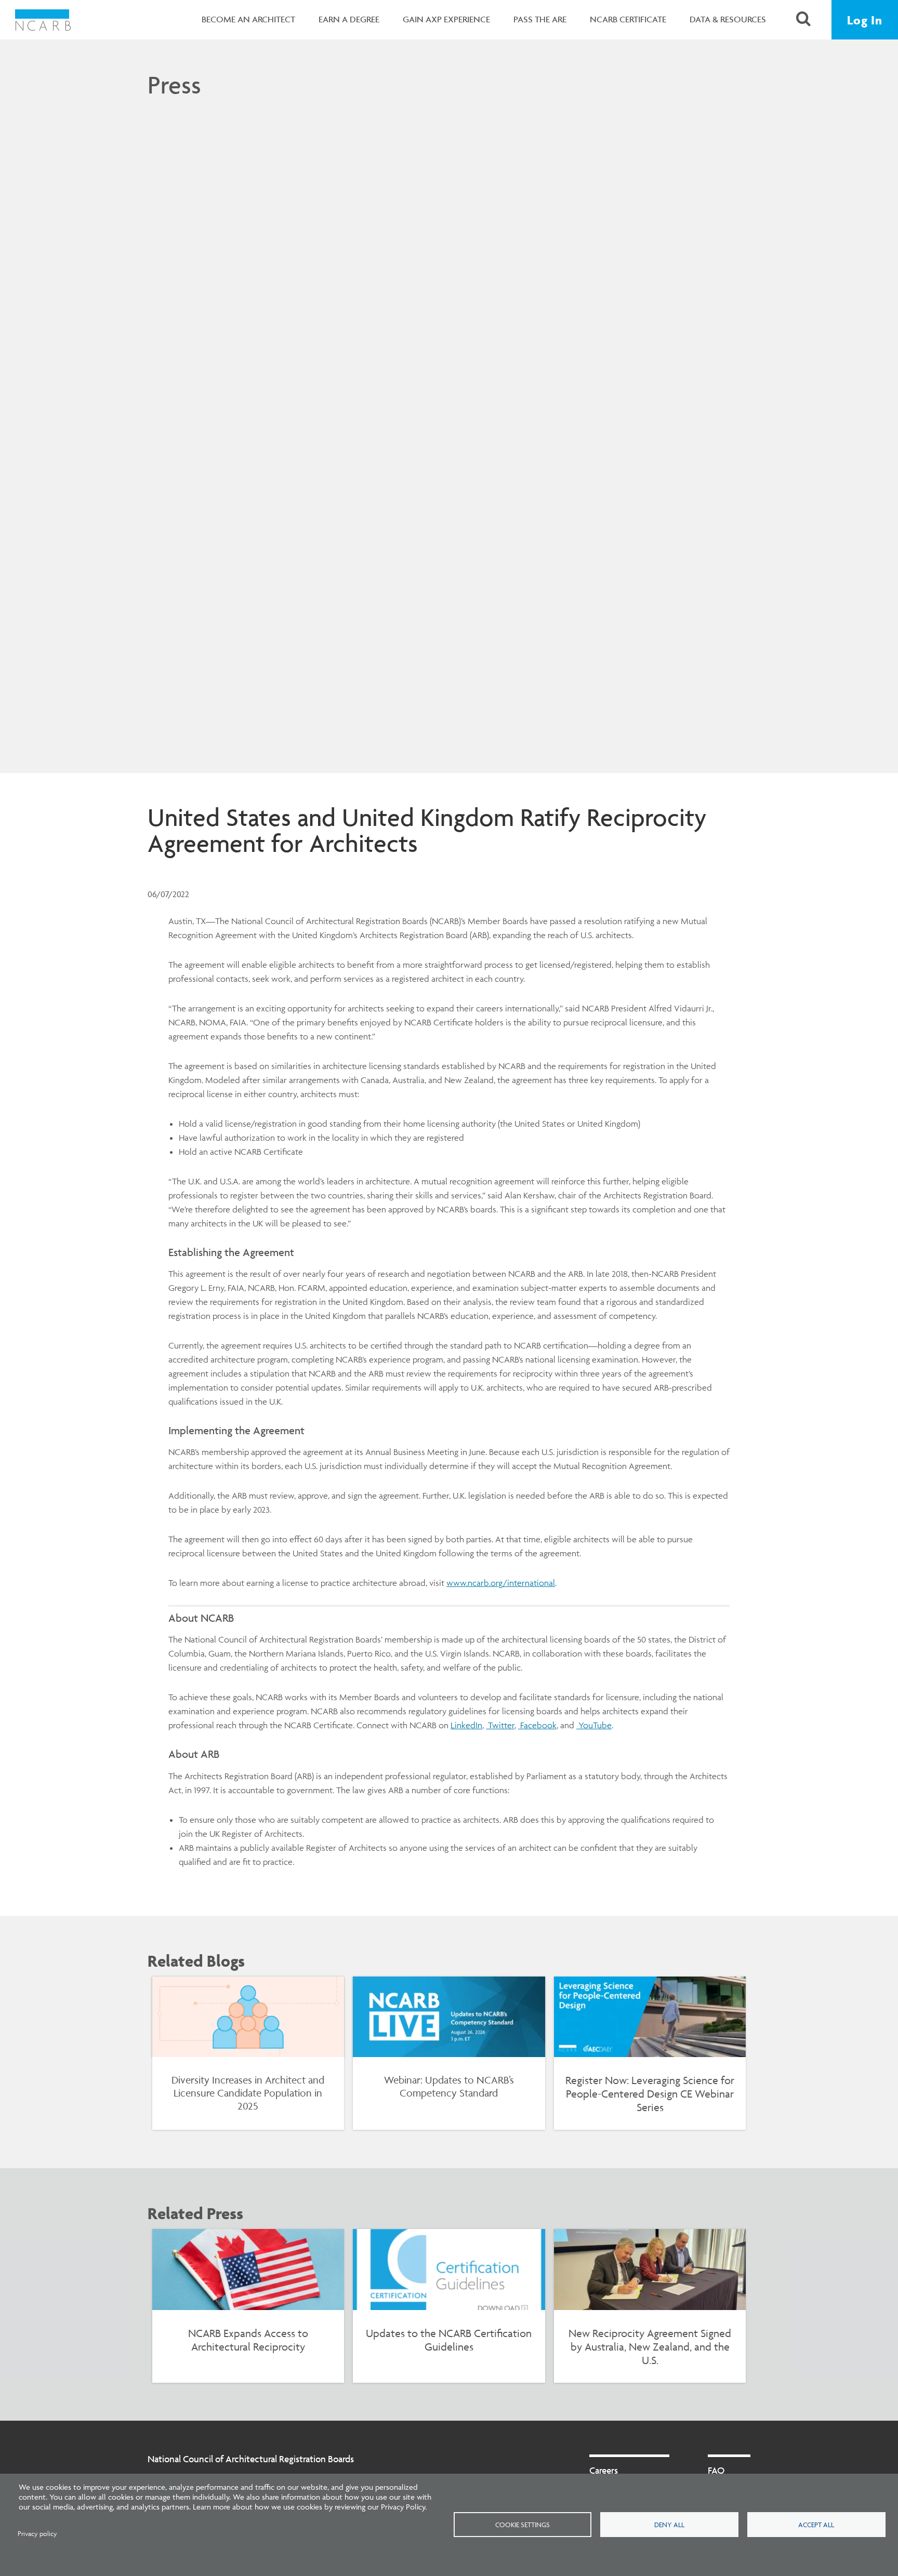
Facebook (537, 1725)
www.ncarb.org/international (501, 1583)
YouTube (594, 1725)
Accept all (816, 2525)
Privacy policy (37, 2534)
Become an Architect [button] (248, 19)
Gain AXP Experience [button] (446, 19)
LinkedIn (466, 1725)
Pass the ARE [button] (540, 19)
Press (174, 85)
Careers (604, 2470)
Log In (865, 20)
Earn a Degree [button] (349, 19)
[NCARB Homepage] (43, 20)
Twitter (500, 1725)
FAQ (716, 2470)
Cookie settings (523, 2525)
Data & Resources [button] (728, 19)
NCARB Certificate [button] (628, 19)
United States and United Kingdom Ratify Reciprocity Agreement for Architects (427, 830)
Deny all (669, 2525)
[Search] (803, 20)
